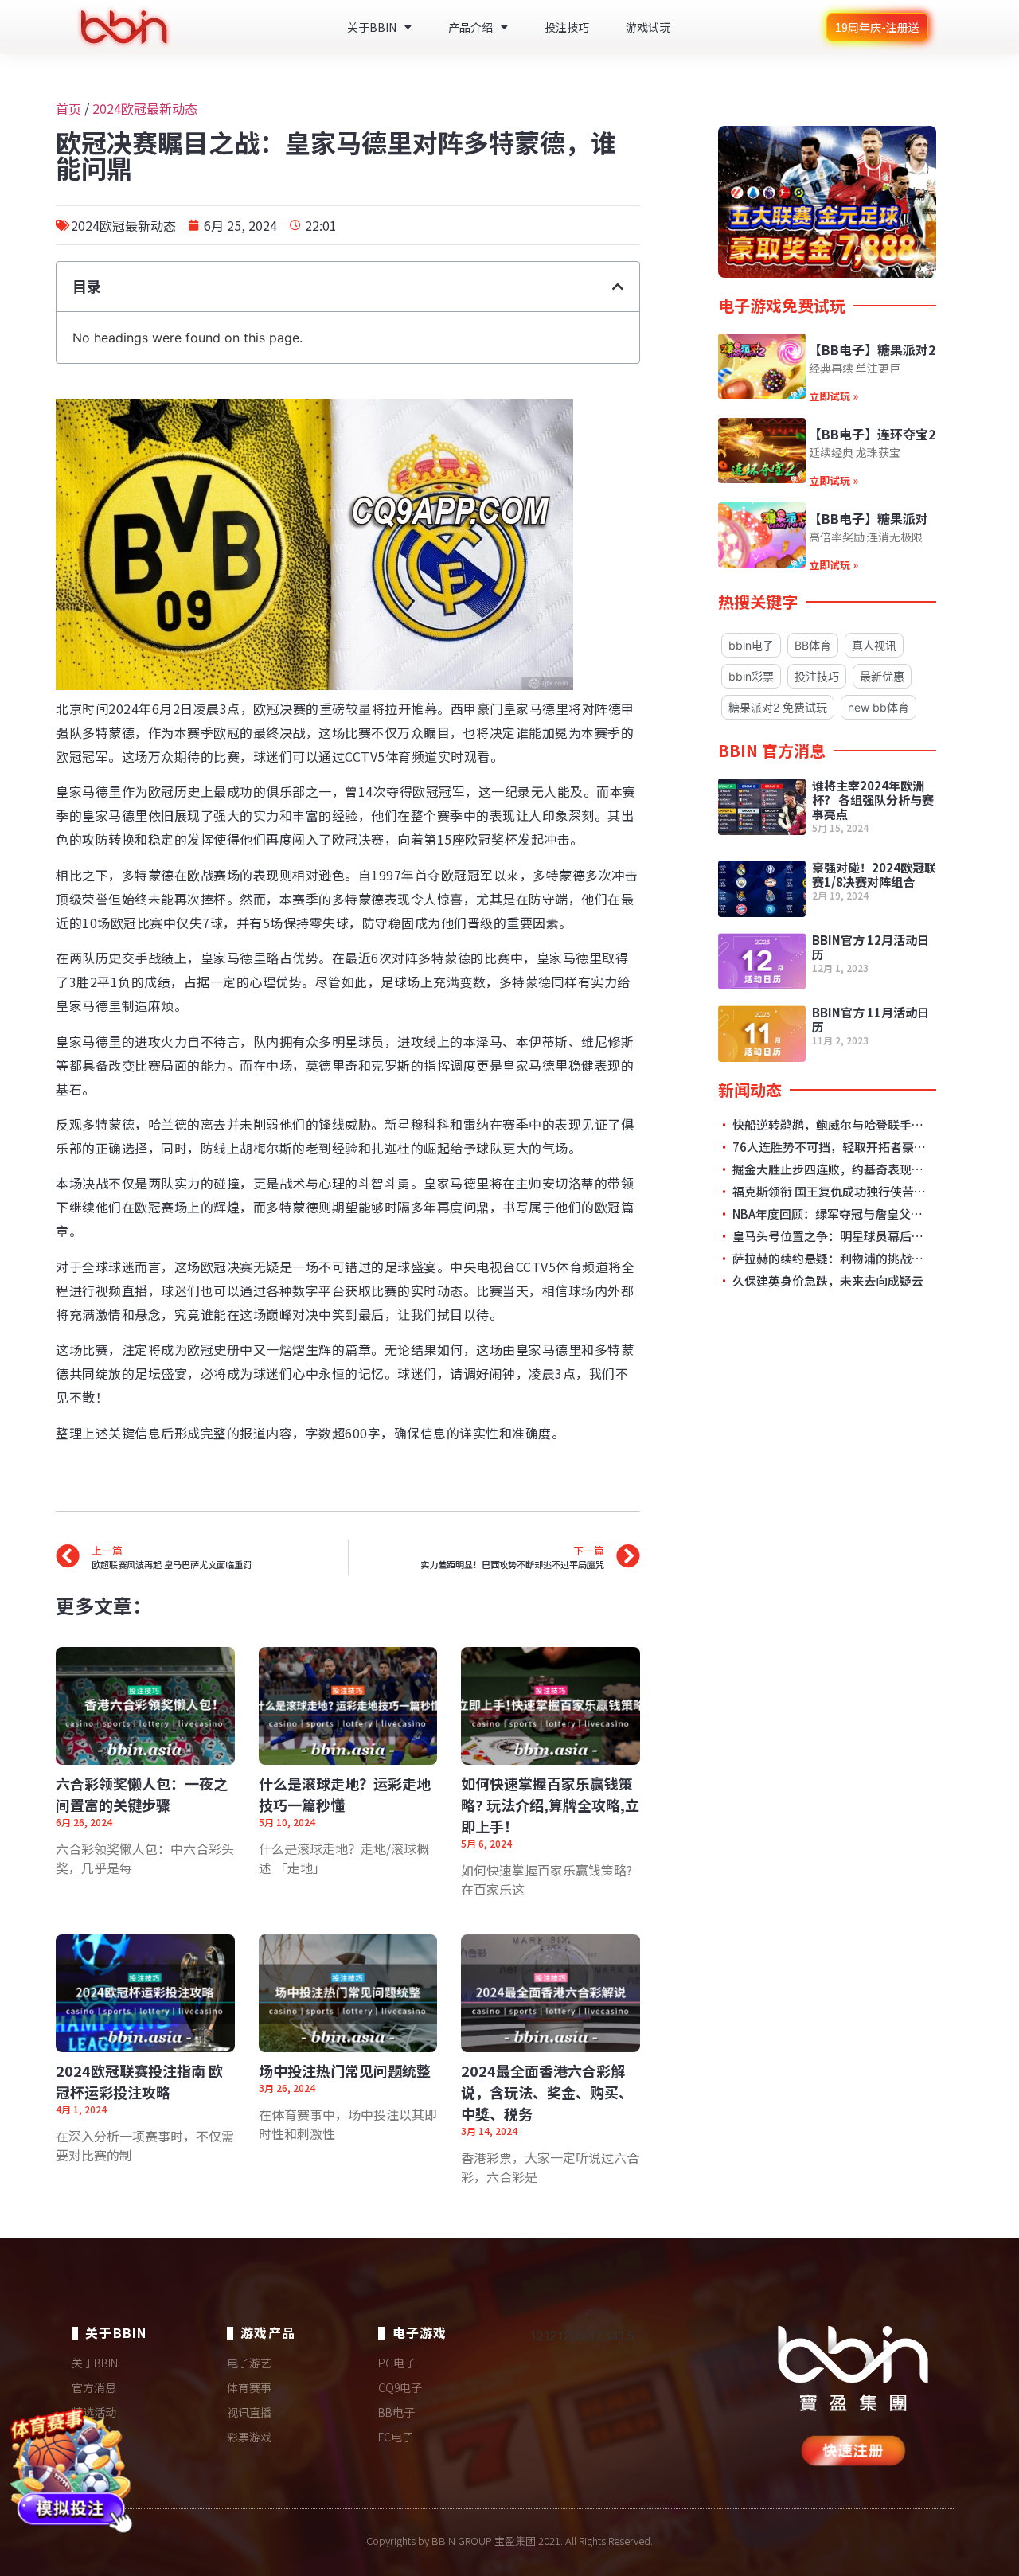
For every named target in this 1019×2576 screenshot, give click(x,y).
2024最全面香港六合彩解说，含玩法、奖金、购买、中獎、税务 (547, 2092)
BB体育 (813, 645)
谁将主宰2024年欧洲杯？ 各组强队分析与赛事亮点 (873, 800)
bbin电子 (751, 645)
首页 (68, 108)
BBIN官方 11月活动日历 (871, 1019)
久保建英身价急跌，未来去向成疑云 (827, 1281)
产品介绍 (470, 27)
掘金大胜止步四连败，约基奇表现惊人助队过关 (830, 1169)
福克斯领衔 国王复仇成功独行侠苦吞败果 (830, 1192)
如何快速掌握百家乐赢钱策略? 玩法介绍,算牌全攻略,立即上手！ (550, 1805)
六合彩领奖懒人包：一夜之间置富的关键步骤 (142, 1794)
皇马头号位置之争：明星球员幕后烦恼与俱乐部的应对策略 (830, 1236)
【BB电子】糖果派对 (869, 518)
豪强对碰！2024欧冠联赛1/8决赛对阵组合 (874, 874)
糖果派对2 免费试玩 (778, 707)
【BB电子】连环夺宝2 (872, 434)
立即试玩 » (834, 396)
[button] (618, 287)
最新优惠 (882, 676)
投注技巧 (567, 27)
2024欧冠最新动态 (145, 108)
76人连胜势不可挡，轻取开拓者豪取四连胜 (830, 1147)
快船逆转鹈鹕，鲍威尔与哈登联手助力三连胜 (830, 1125)
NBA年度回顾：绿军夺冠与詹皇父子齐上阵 (830, 1214)
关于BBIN (372, 27)
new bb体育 (878, 707)
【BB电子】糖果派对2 (872, 349)
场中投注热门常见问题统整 (345, 2071)
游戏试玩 (648, 27)
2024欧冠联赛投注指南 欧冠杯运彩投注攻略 (139, 2081)
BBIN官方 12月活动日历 (871, 947)
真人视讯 (874, 645)
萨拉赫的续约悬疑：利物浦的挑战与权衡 (830, 1259)
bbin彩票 (751, 676)
